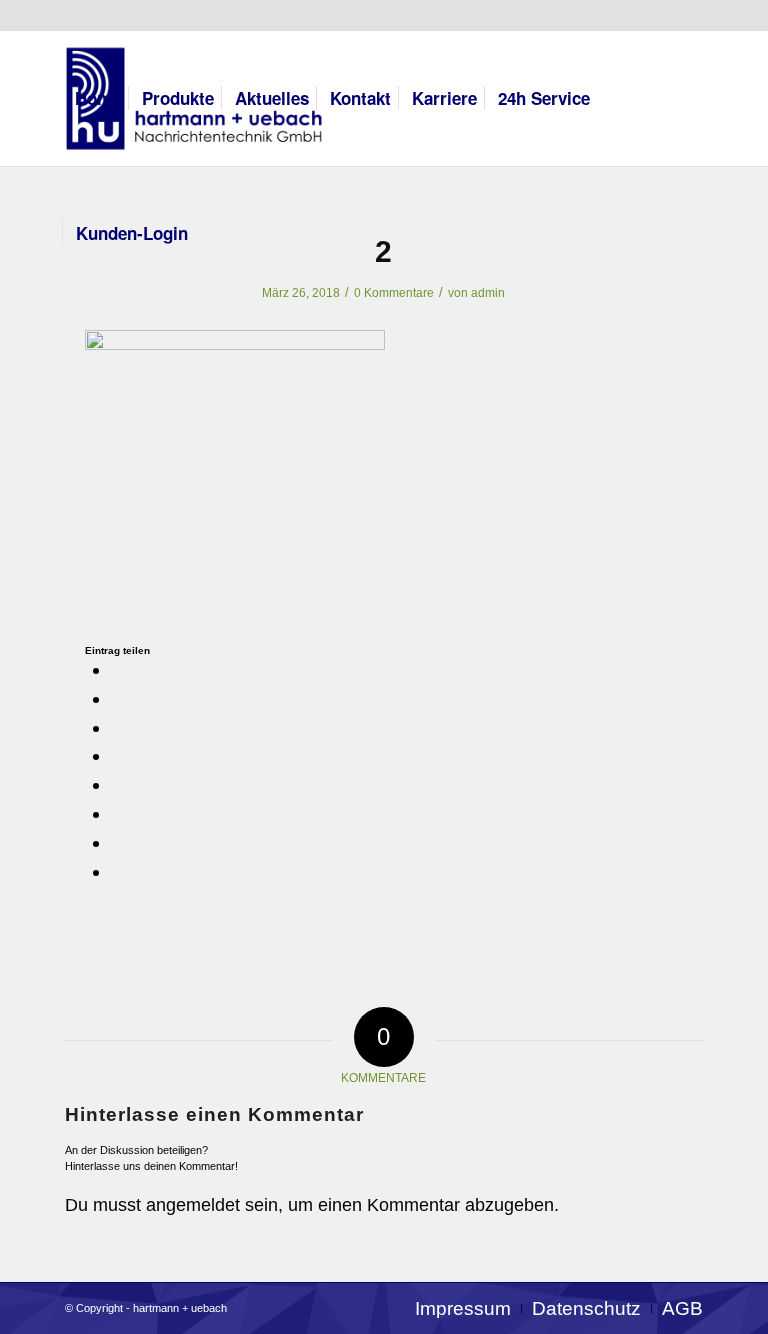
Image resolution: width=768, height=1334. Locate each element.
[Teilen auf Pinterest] (118, 727)
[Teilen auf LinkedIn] (118, 755)
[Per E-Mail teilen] (118, 871)
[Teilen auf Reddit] (118, 842)
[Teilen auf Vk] (118, 813)
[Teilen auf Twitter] (118, 698)
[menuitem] (98, 98)
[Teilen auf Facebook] (118, 669)
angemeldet (193, 1205)
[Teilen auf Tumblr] (118, 784)
